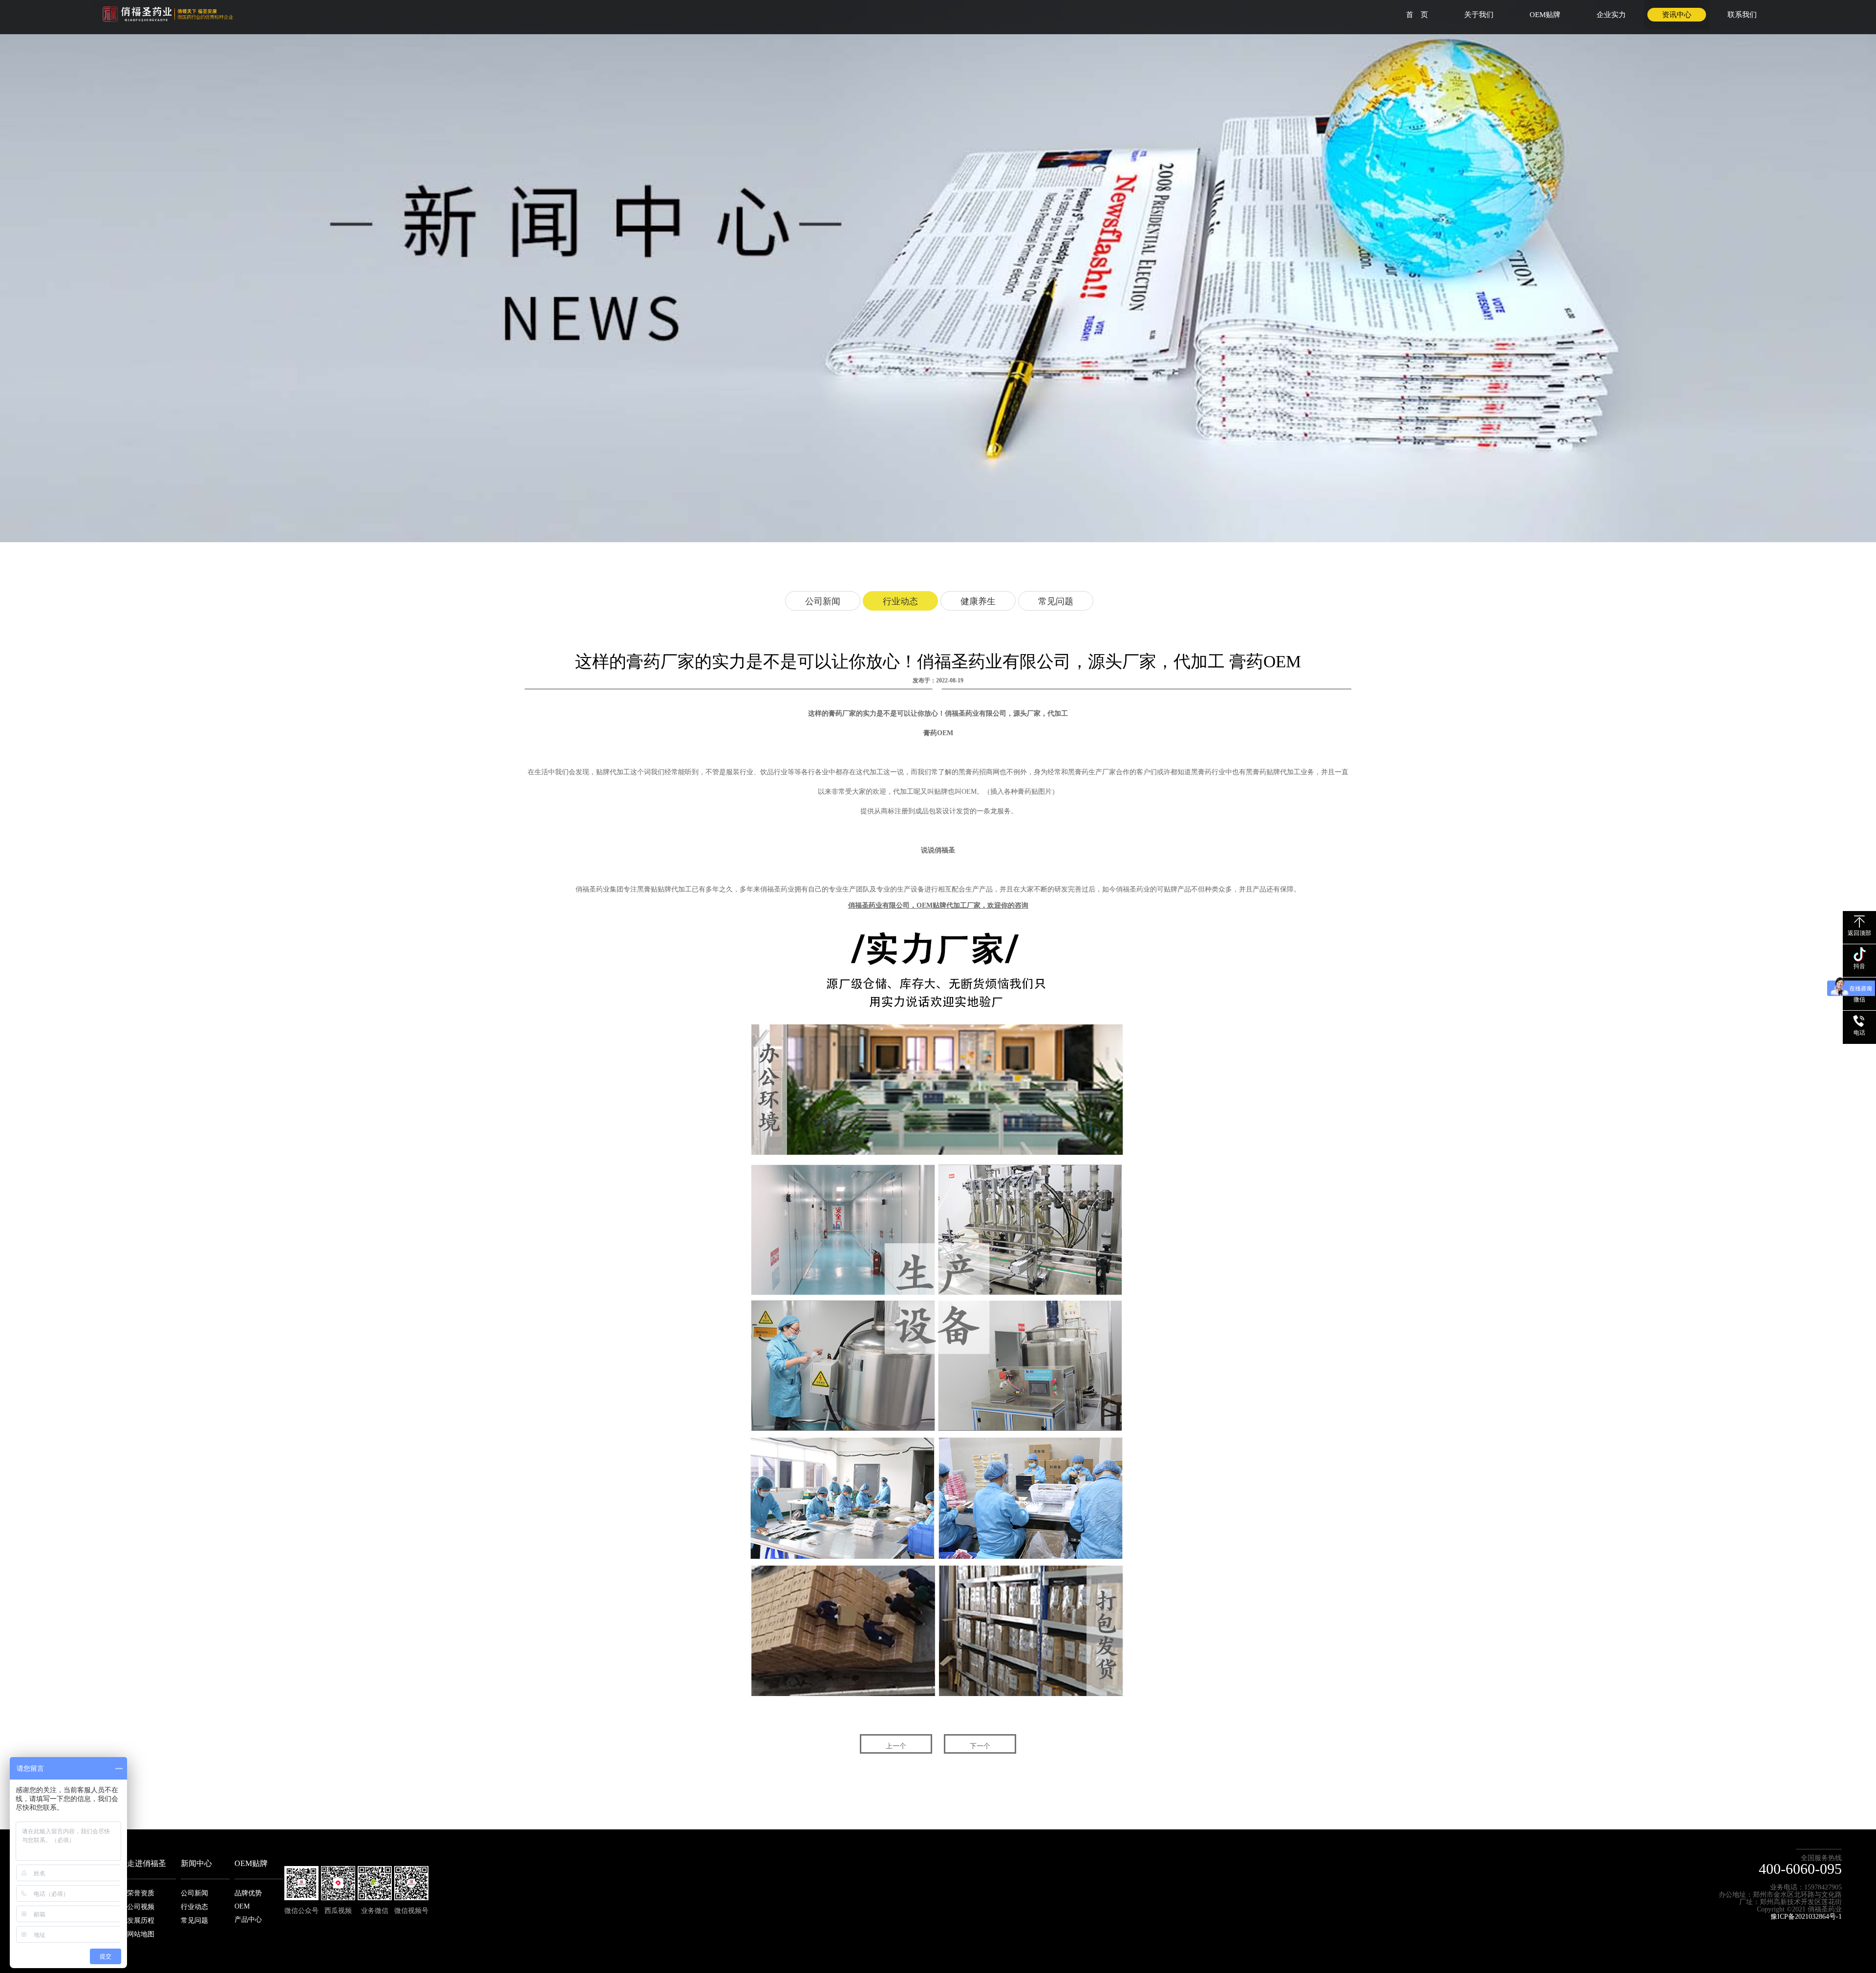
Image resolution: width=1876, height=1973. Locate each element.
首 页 (1417, 15)
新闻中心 (196, 1863)
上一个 (896, 1746)
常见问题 (1056, 601)
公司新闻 (823, 601)
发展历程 (141, 1920)
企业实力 (1611, 15)
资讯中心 (1677, 15)
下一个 (980, 1746)
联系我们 (1742, 15)
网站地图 (141, 1934)
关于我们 (1479, 15)
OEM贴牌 (1545, 15)
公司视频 (141, 1907)
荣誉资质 (141, 1893)
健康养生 (978, 601)
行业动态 (900, 601)
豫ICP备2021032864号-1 (1806, 1917)
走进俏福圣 (147, 1863)
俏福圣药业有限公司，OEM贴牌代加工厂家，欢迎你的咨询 (938, 905)
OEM (242, 1906)
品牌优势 (248, 1893)
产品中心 (248, 1920)
